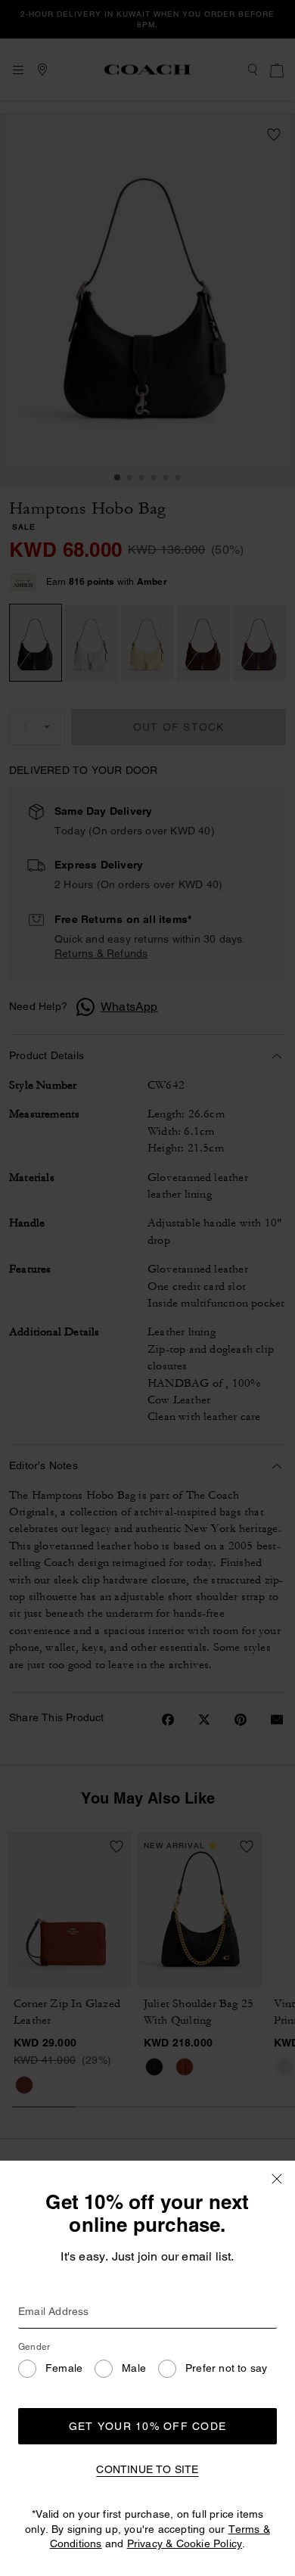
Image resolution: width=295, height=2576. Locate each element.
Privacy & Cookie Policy (185, 2543)
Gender (34, 2347)
